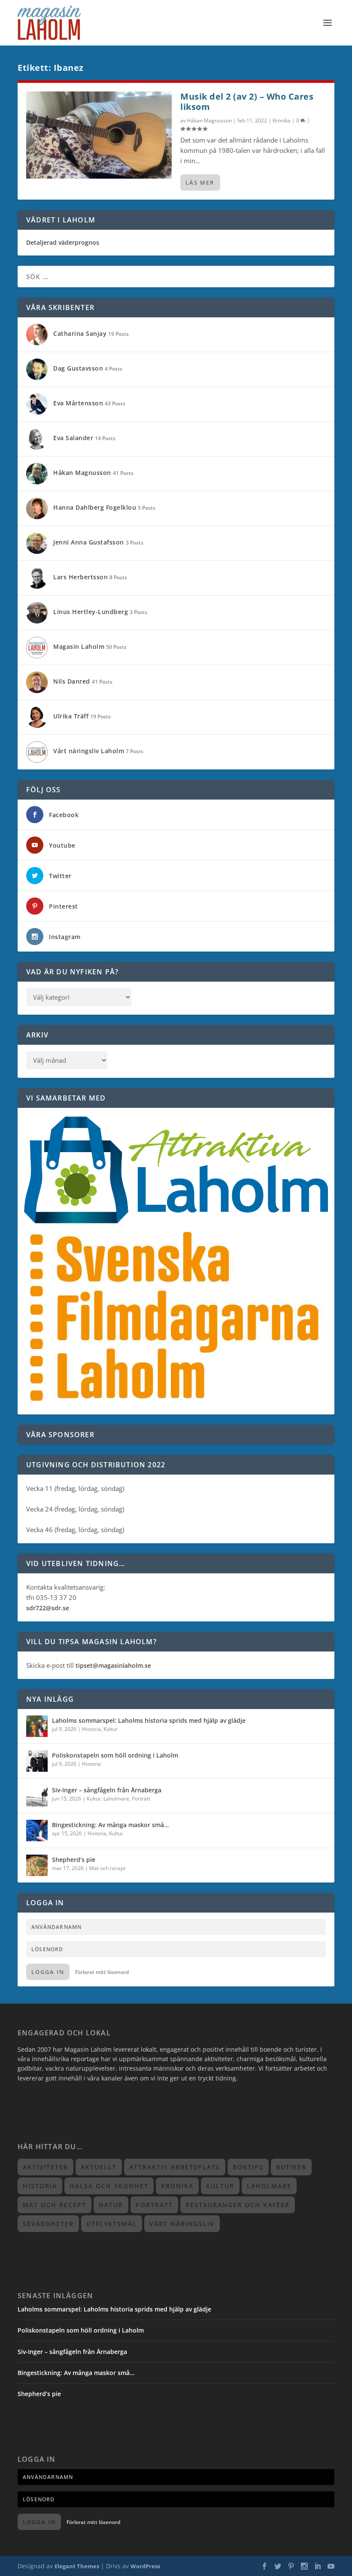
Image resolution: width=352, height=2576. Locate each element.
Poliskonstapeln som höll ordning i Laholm (115, 1755)
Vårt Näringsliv (182, 2224)
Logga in (48, 1972)
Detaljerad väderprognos (63, 242)
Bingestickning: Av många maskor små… (110, 1825)
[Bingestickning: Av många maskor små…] (37, 1831)
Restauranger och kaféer (238, 2205)
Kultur (111, 1729)
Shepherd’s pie (74, 1860)
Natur (111, 2205)
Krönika (282, 120)
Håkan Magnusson (209, 120)
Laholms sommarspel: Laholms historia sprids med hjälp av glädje (149, 1720)
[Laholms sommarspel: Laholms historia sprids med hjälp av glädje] (37, 1726)
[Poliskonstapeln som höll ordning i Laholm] (37, 1761)
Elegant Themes (77, 2566)
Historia (91, 1729)
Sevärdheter (48, 2224)
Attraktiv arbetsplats (175, 2167)
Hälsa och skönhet (109, 2186)
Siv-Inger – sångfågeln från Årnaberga (107, 1790)
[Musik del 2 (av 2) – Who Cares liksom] (99, 135)
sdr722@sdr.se (48, 1608)
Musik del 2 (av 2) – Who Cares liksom (247, 102)
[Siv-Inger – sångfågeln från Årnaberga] (37, 1796)
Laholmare (116, 1799)
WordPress (145, 2566)
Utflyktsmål (112, 2224)
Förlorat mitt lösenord (102, 1972)
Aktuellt (99, 2167)
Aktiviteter (46, 2167)
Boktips (248, 2167)
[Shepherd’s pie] (37, 1865)
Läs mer (200, 182)
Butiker (291, 2167)
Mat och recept (107, 1868)
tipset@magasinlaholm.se (113, 1665)
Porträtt (141, 1799)
